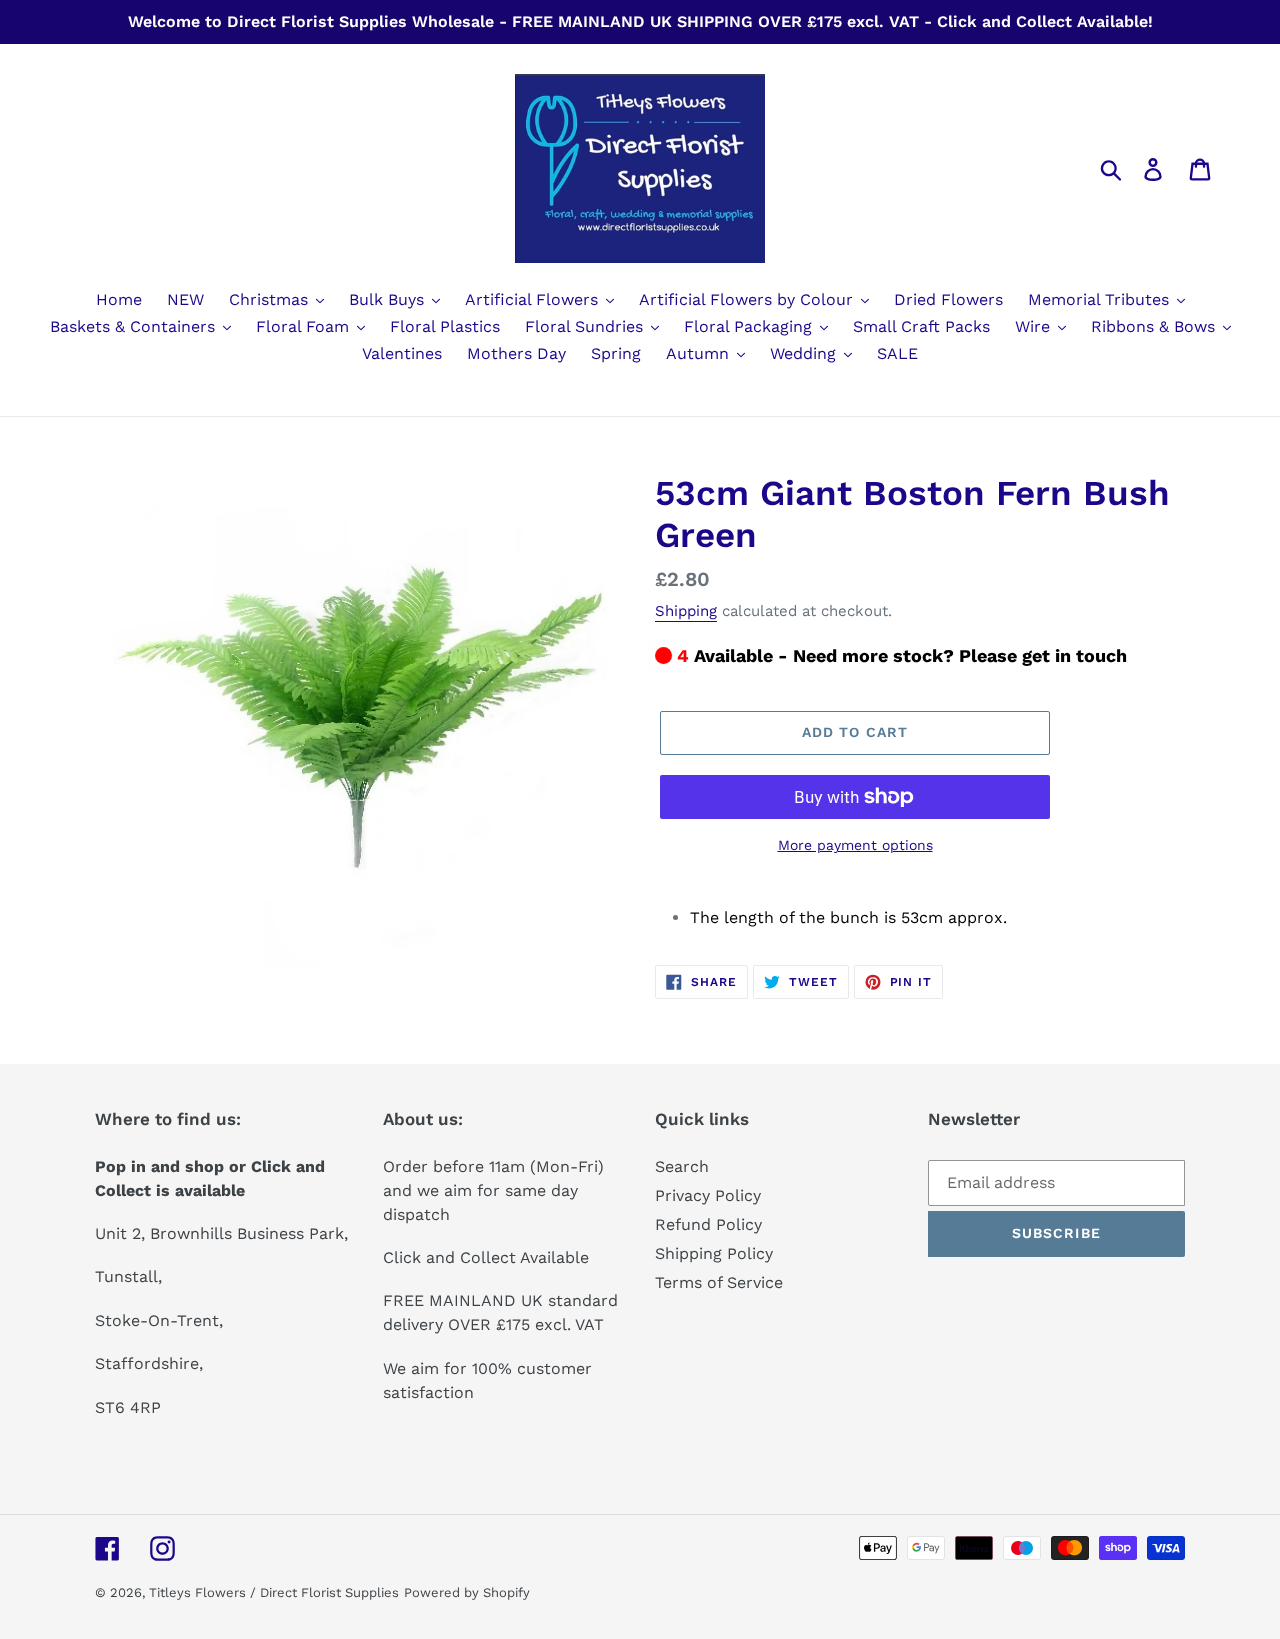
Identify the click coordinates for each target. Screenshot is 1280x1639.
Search (682, 1166)
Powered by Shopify (467, 1592)
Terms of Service (719, 1282)
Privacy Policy (708, 1195)
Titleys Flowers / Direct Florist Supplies (274, 1592)
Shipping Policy (714, 1253)
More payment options (855, 845)
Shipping (686, 611)
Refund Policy (708, 1224)
